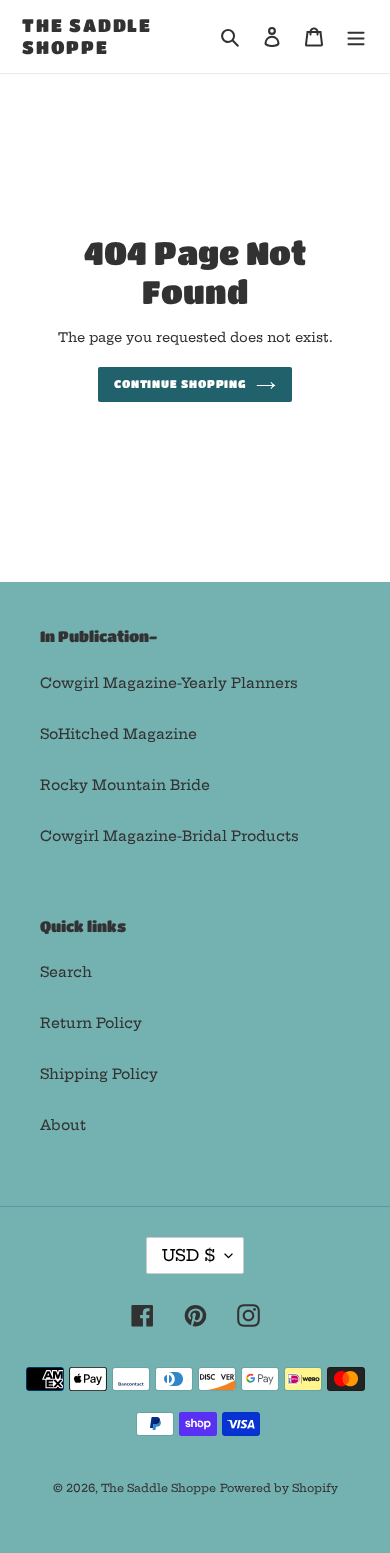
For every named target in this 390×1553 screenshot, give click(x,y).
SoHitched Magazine (118, 734)
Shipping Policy (99, 1074)
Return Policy (91, 1023)
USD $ (188, 1255)
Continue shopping (180, 383)
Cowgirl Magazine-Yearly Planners (169, 683)
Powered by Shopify (279, 1488)
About (63, 1125)
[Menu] (356, 36)
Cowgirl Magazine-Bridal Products (169, 836)
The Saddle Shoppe (87, 36)
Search (66, 972)
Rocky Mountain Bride (125, 785)
